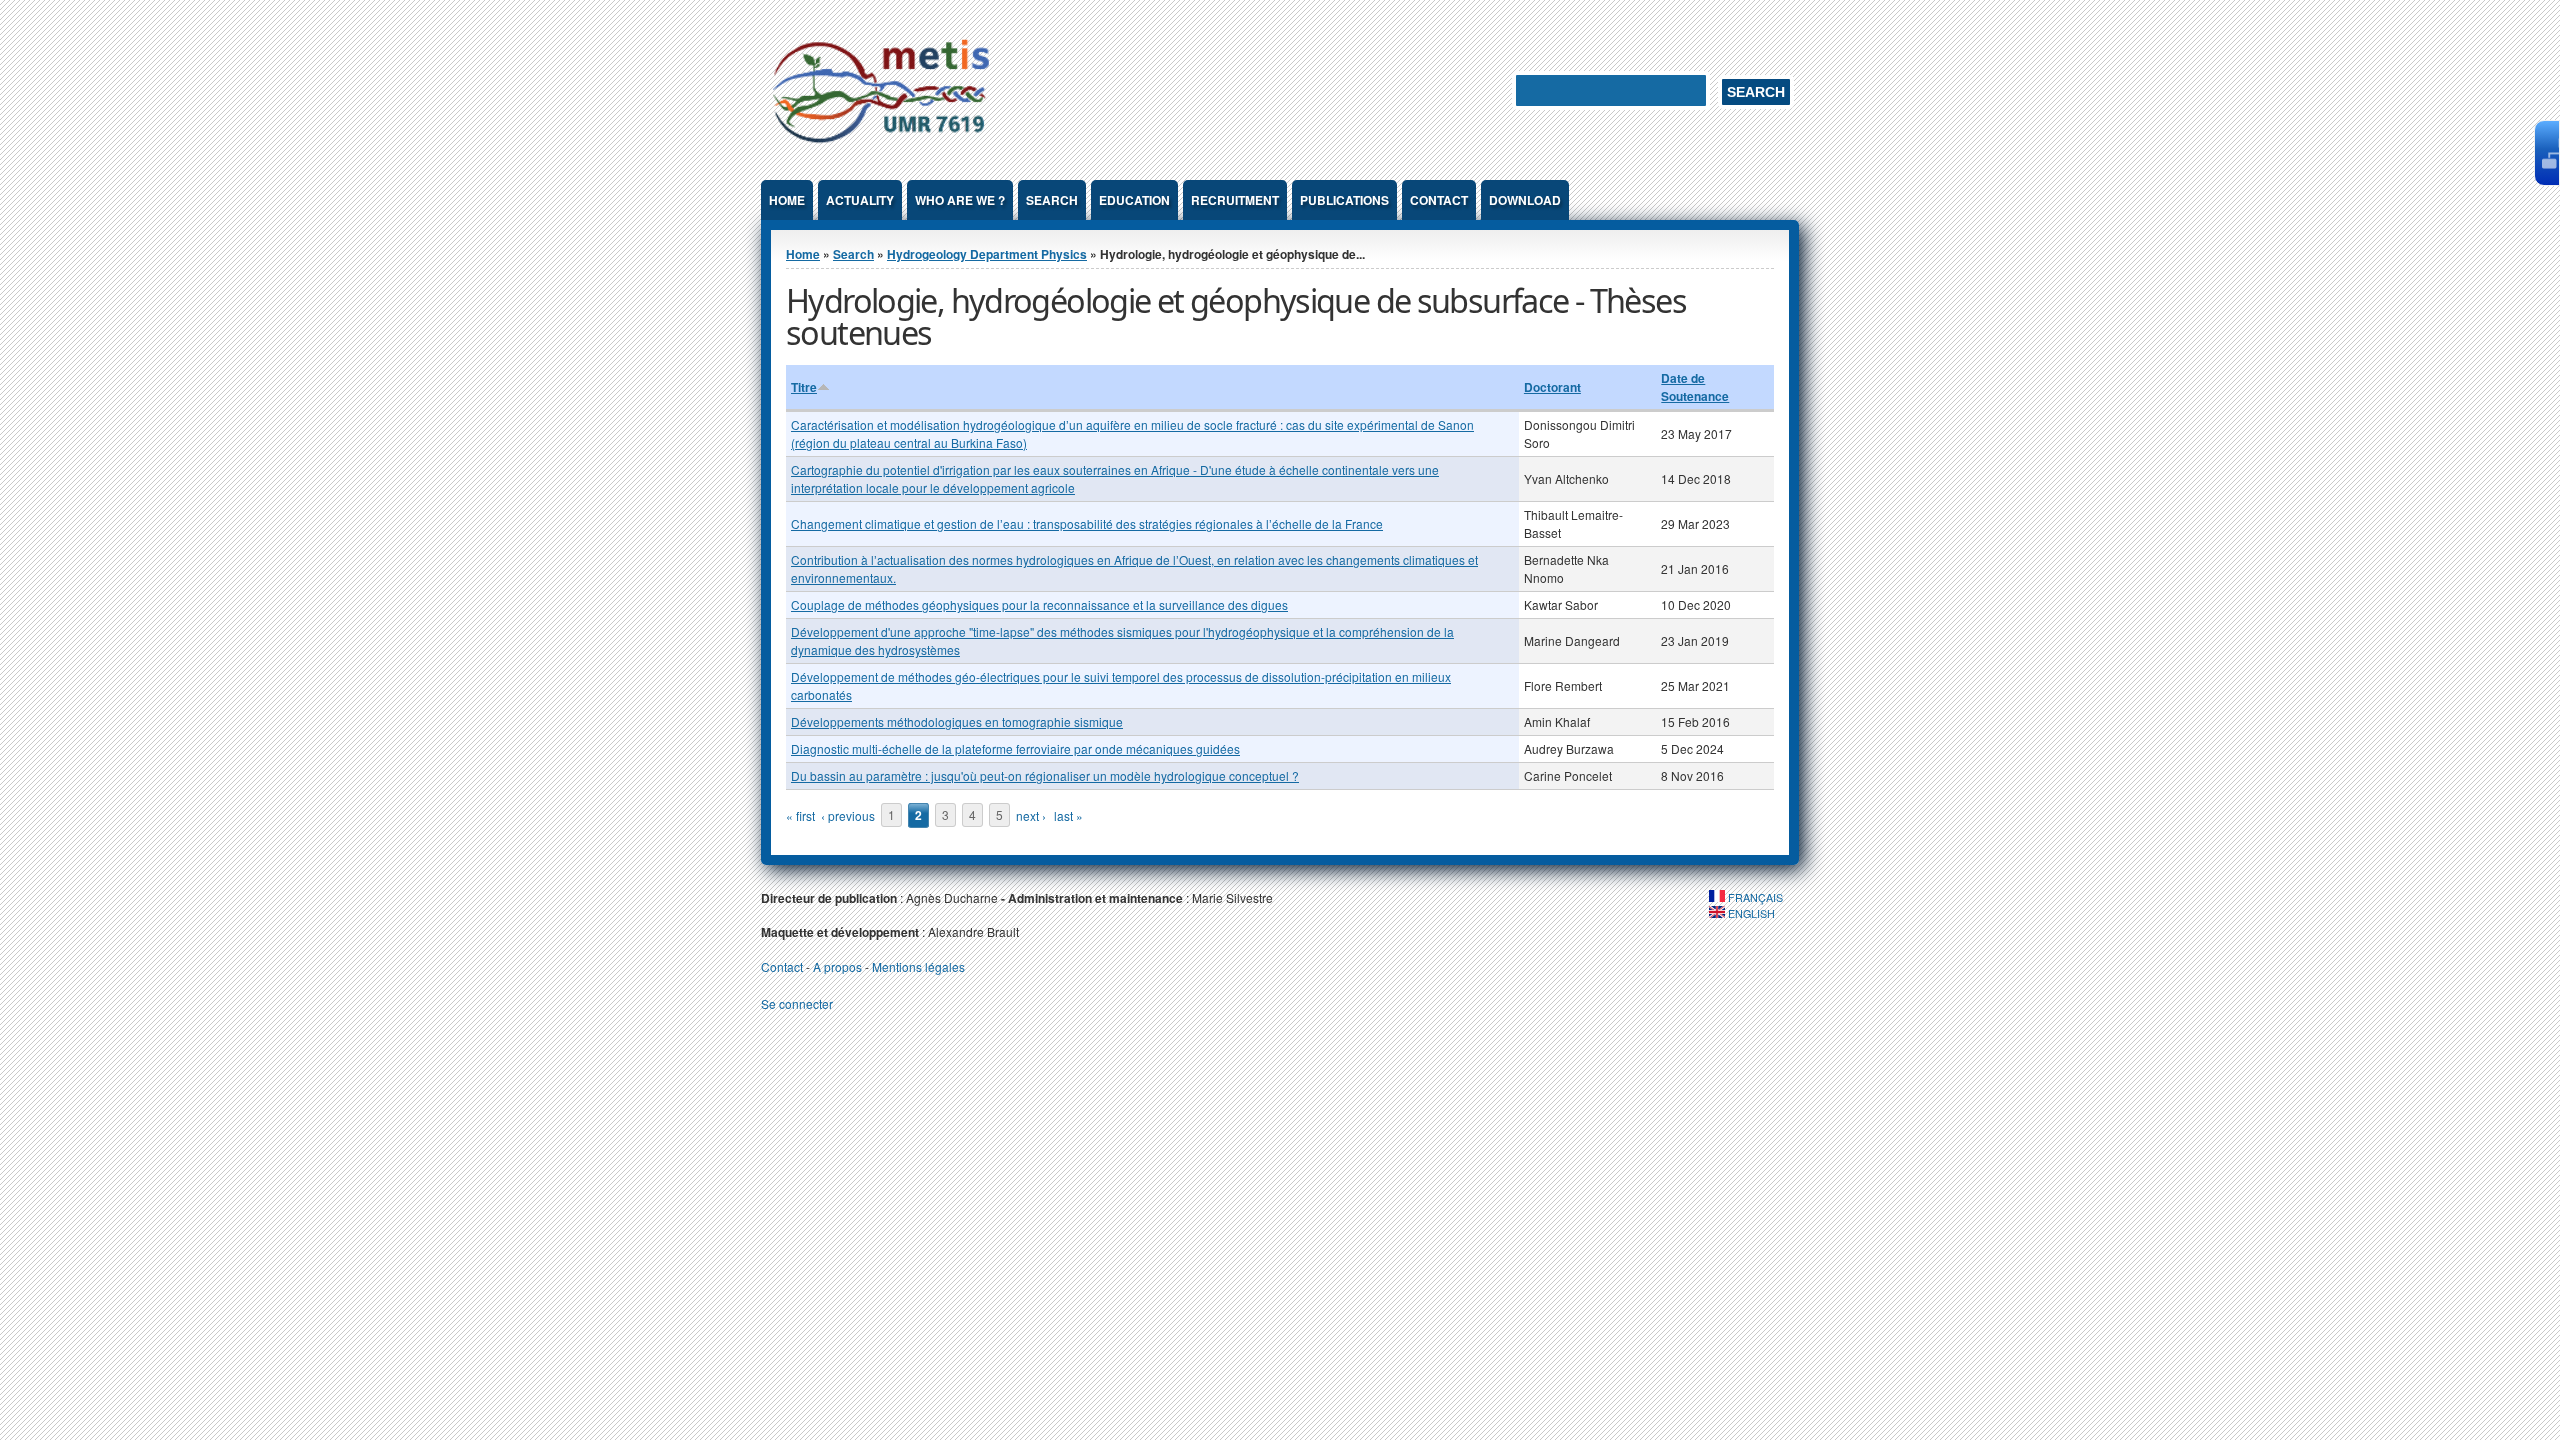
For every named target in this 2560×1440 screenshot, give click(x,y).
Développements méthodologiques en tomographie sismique (957, 721)
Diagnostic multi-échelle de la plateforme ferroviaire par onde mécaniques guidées (1015, 748)
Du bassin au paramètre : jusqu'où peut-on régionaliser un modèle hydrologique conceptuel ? (1045, 775)
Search (1052, 200)
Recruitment (1235, 200)
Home (787, 200)
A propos (837, 966)
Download (1525, 200)
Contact (1439, 200)
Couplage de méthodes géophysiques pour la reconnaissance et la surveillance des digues (1039, 604)
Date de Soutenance (1695, 387)
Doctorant (1552, 387)
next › (1031, 815)
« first (800, 815)
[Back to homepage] (881, 146)
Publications (1344, 200)
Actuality (860, 200)
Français (1754, 897)
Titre (804, 387)
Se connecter (797, 1003)
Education (1134, 200)
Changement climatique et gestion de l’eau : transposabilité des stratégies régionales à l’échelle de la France (1087, 523)
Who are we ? (960, 200)
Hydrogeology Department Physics (987, 254)
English (1750, 913)
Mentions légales (918, 966)
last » (1068, 815)
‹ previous (848, 815)
